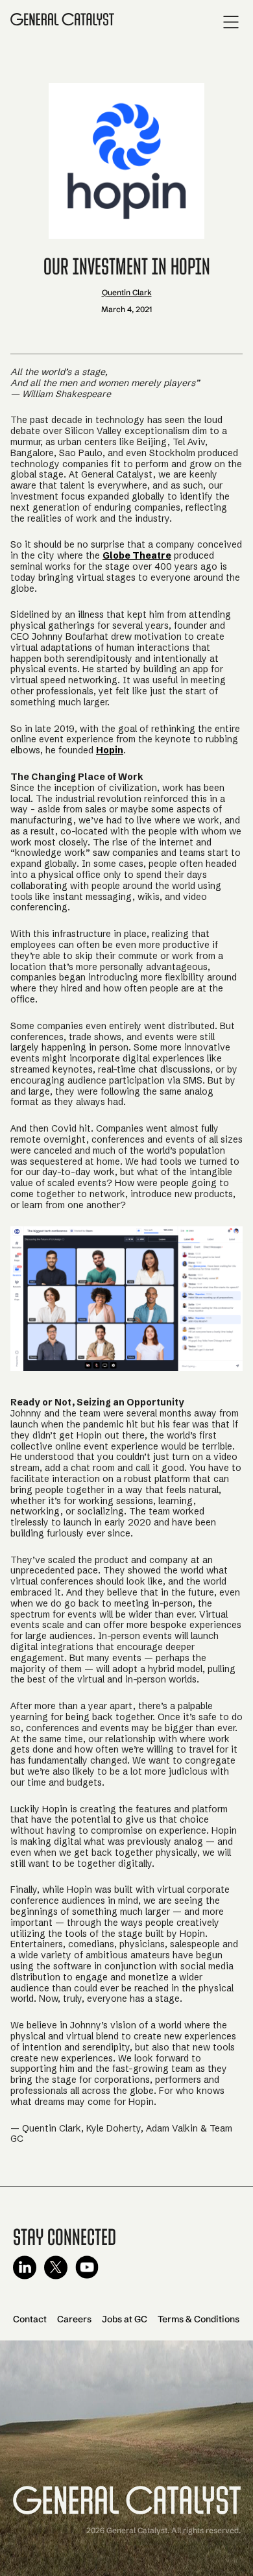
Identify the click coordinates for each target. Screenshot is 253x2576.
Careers (74, 2319)
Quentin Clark (127, 292)
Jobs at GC (125, 2319)
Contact (30, 2319)
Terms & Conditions (199, 2319)
